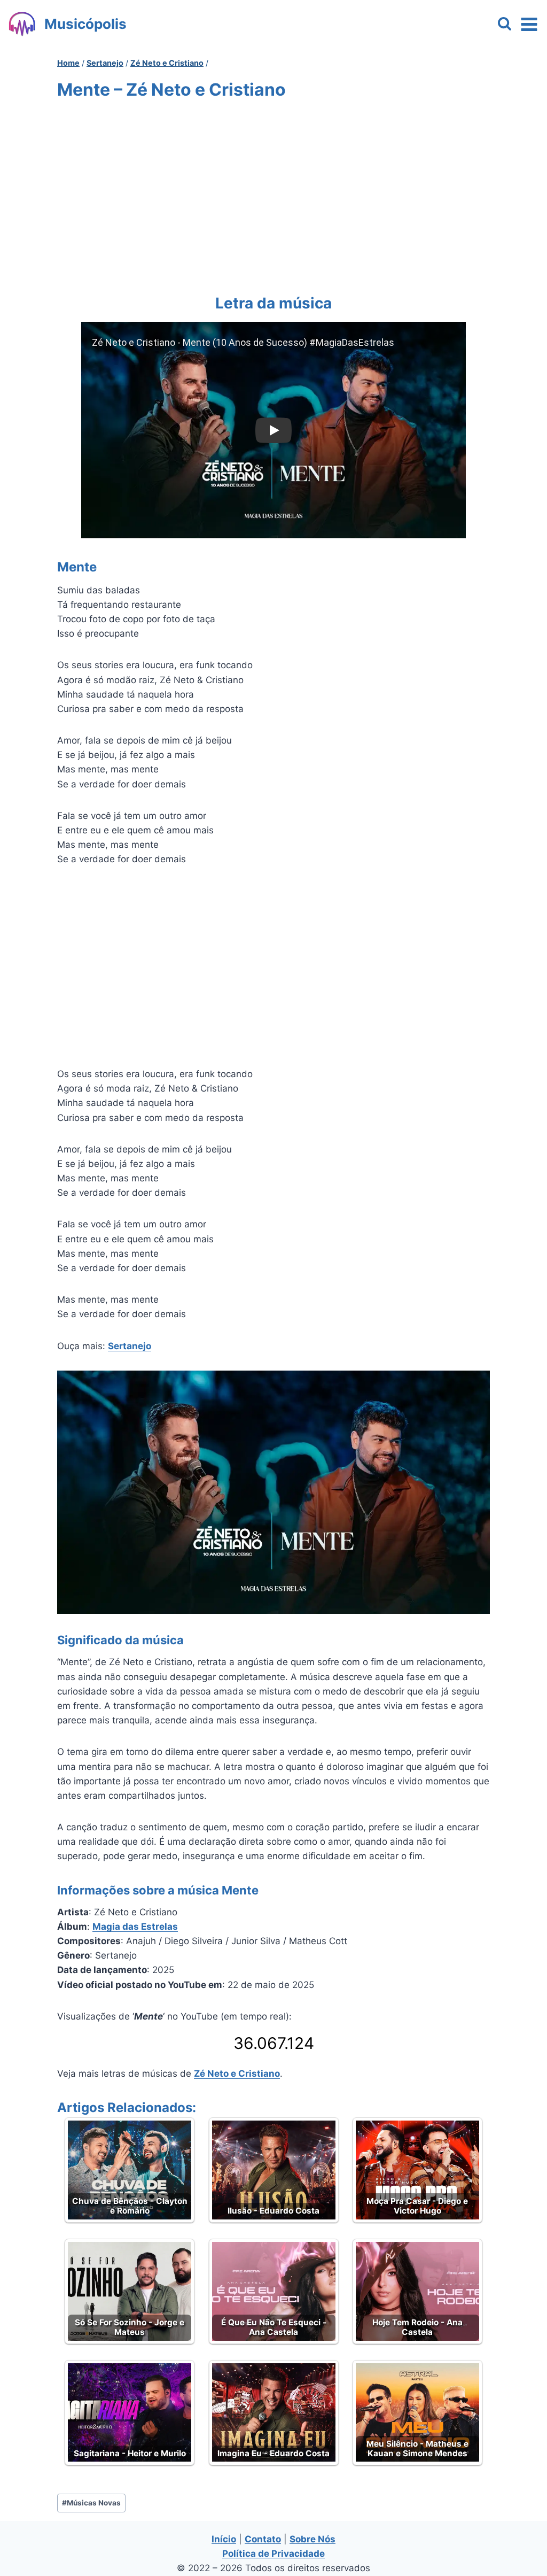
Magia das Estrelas (135, 1927)
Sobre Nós (312, 2539)
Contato (263, 2539)
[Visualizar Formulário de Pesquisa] (505, 24)
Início (224, 2539)
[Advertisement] (273, 195)
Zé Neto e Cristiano (237, 2074)
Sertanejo (130, 1346)
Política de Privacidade (273, 2554)
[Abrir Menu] (529, 24)
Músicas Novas (91, 2503)
